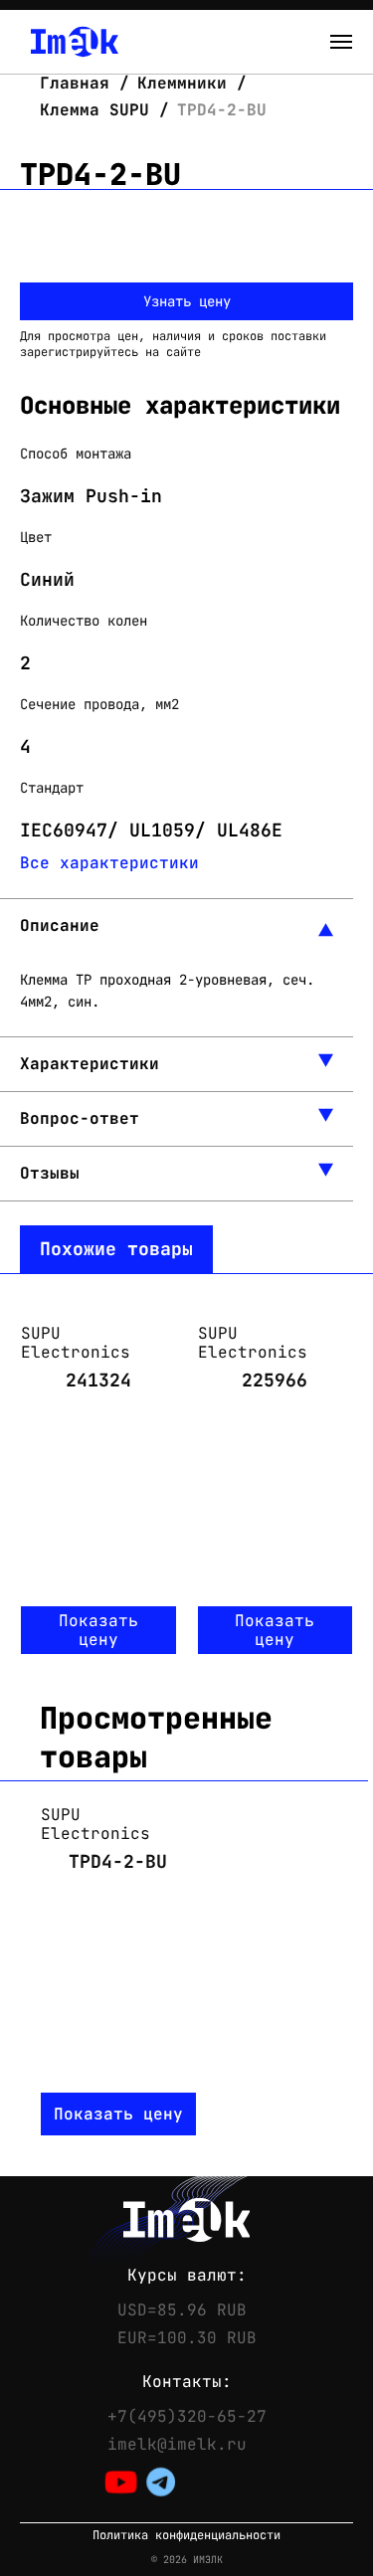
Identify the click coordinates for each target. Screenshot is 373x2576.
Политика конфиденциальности (186, 2536)
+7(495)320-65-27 (187, 2417)
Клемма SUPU (94, 110)
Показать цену (98, 1630)
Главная (80, 83)
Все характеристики (109, 863)
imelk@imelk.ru (177, 2445)
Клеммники (182, 83)
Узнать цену (187, 301)
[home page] (75, 42)
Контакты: (187, 2382)
